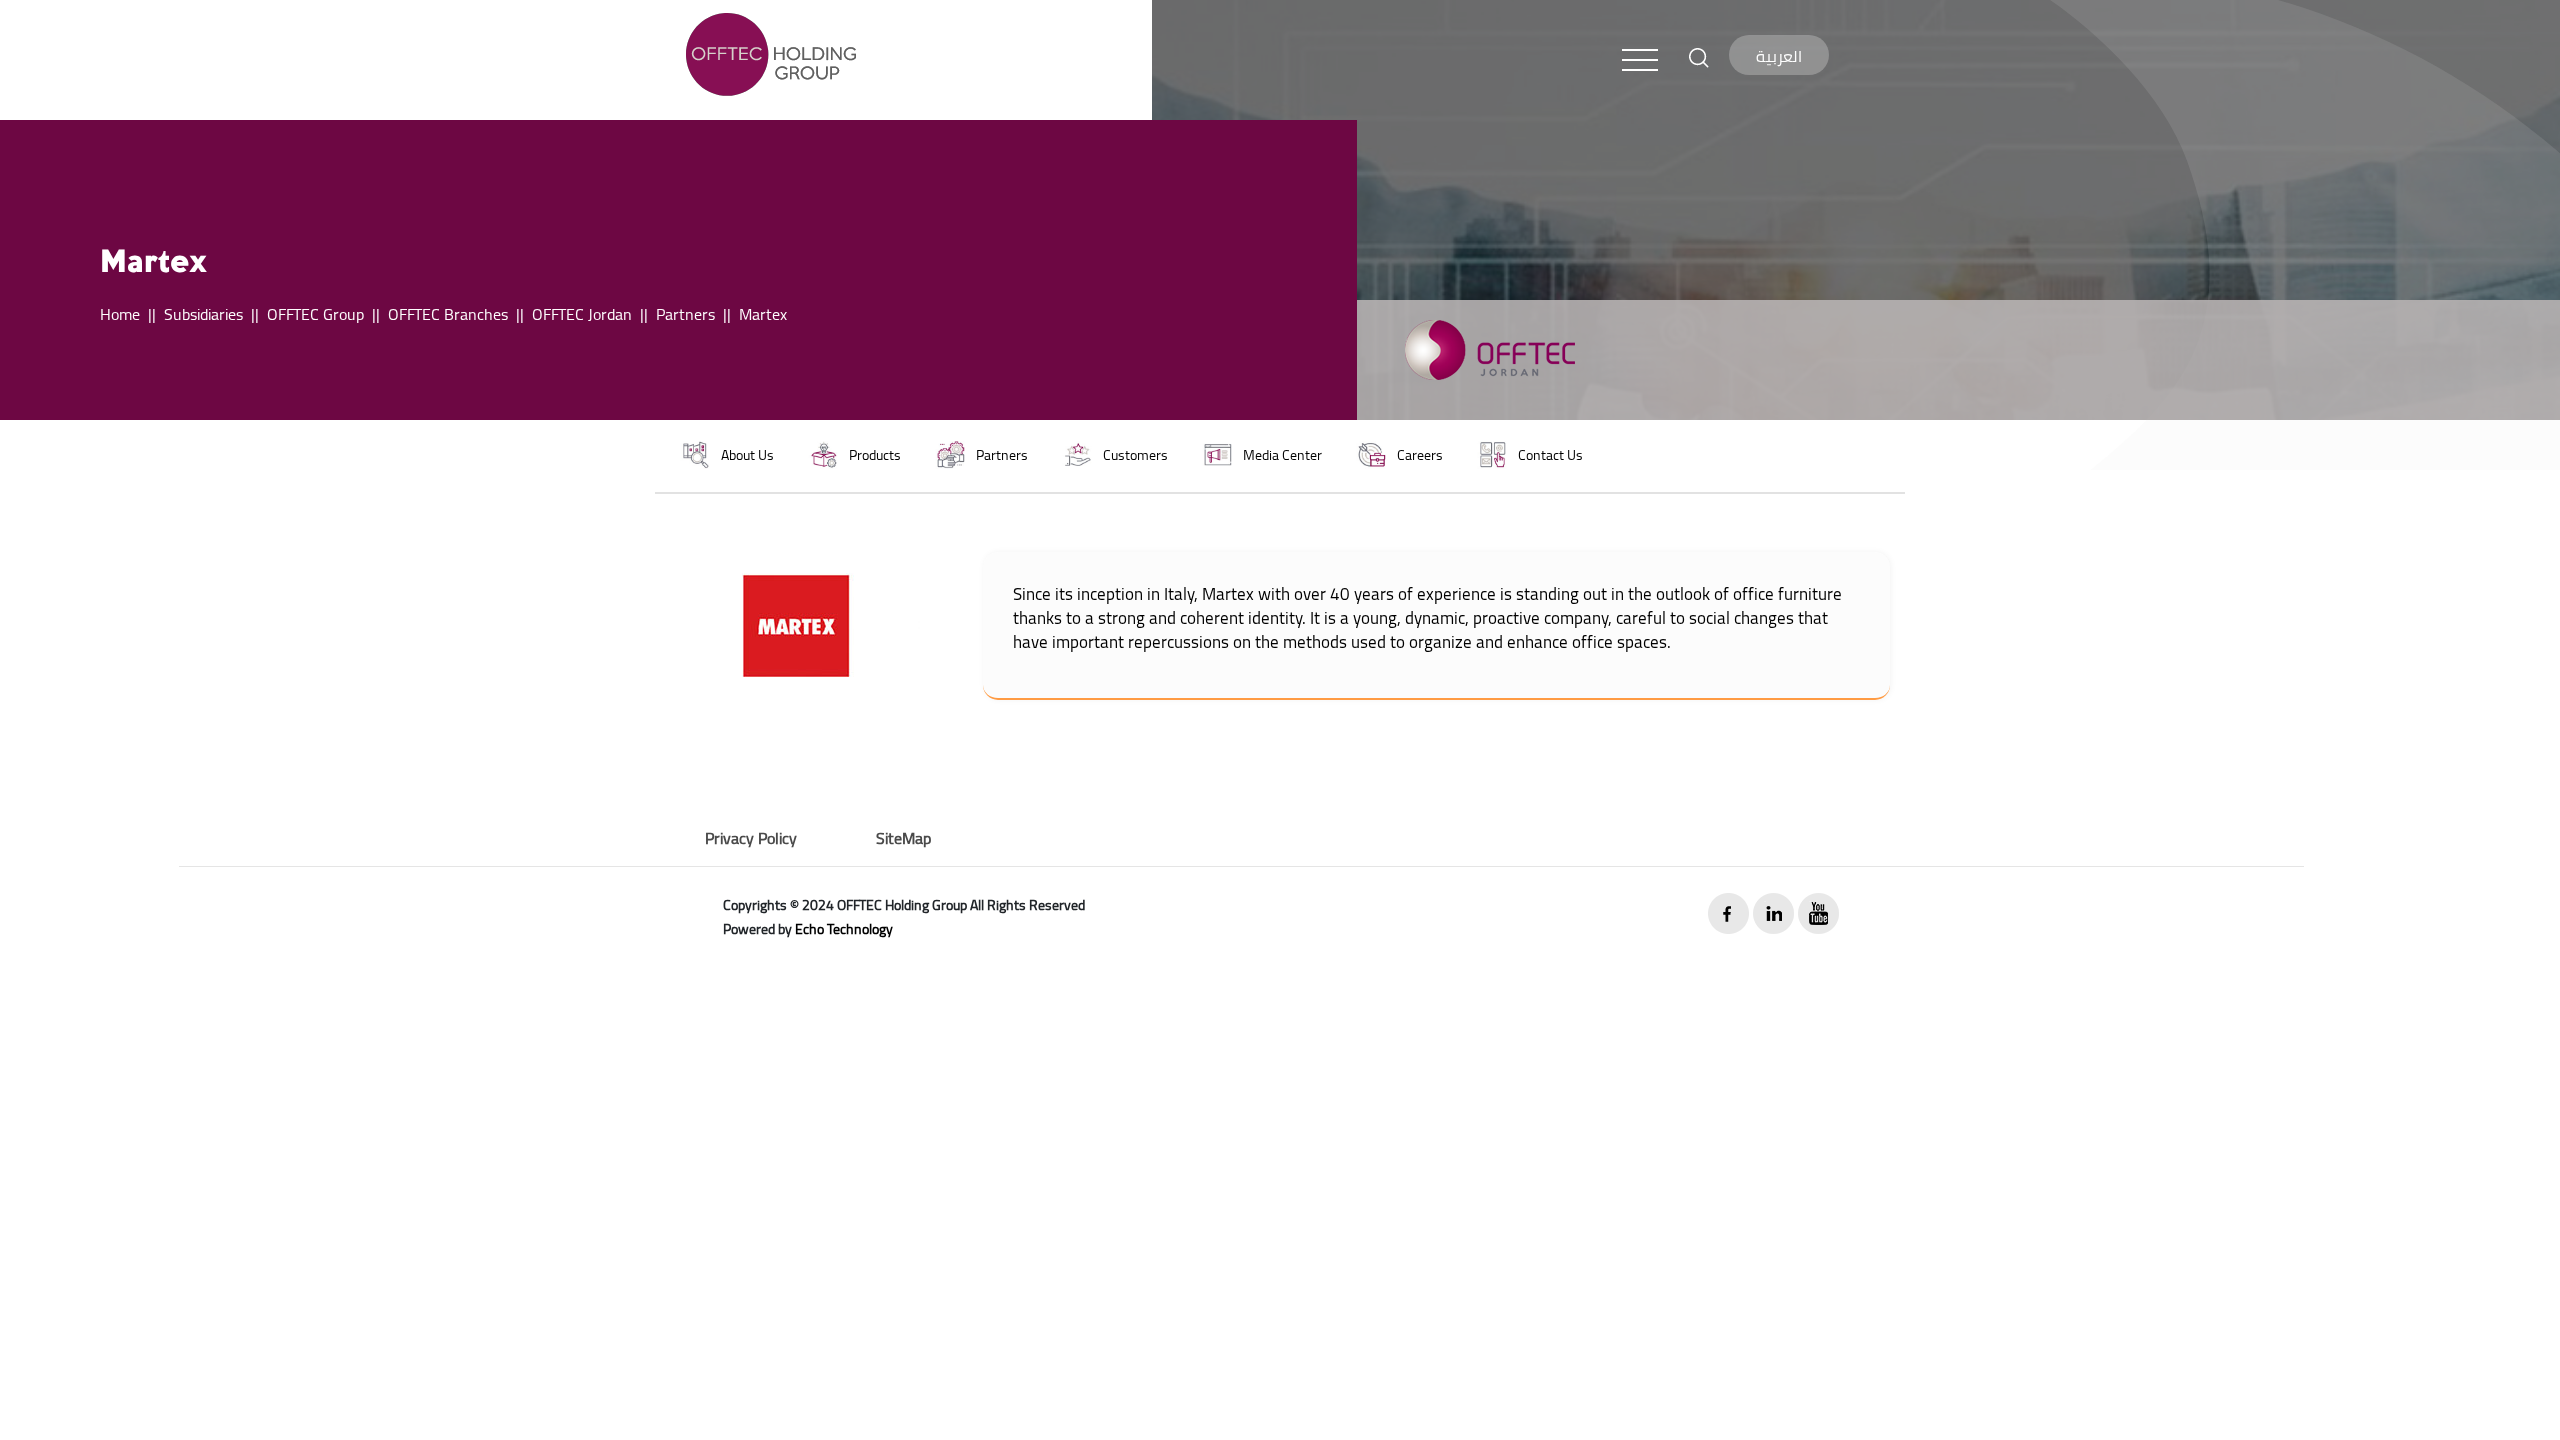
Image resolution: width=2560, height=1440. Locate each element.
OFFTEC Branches (448, 314)
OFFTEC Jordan (582, 314)
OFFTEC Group (315, 314)
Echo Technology (844, 929)
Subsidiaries (203, 314)
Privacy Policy (751, 838)
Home (120, 314)
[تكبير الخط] (1699, 56)
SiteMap (903, 838)
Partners (685, 314)
